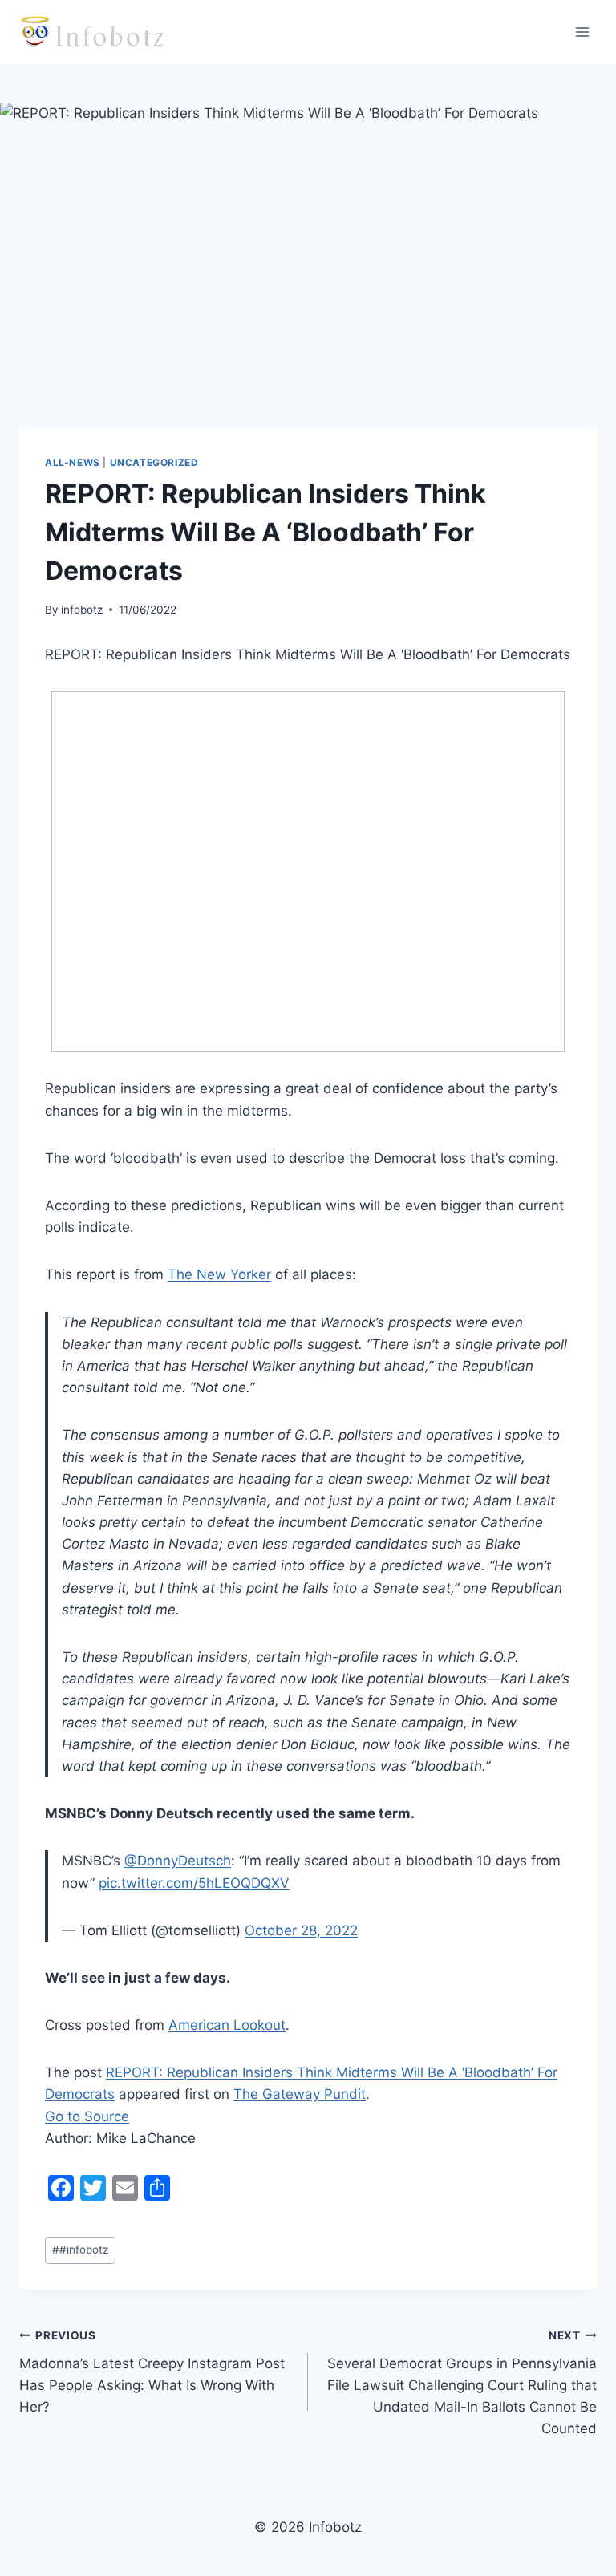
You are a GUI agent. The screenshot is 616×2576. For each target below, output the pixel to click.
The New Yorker (219, 1274)
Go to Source (87, 2116)
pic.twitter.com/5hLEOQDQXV (194, 1883)
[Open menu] (582, 32)
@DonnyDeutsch (178, 1861)
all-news (73, 462)
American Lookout (227, 2025)
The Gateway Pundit (300, 2094)
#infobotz (80, 2250)
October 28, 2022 (301, 1930)
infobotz (82, 610)
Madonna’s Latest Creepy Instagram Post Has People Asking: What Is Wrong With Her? (152, 2372)
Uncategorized (154, 462)
